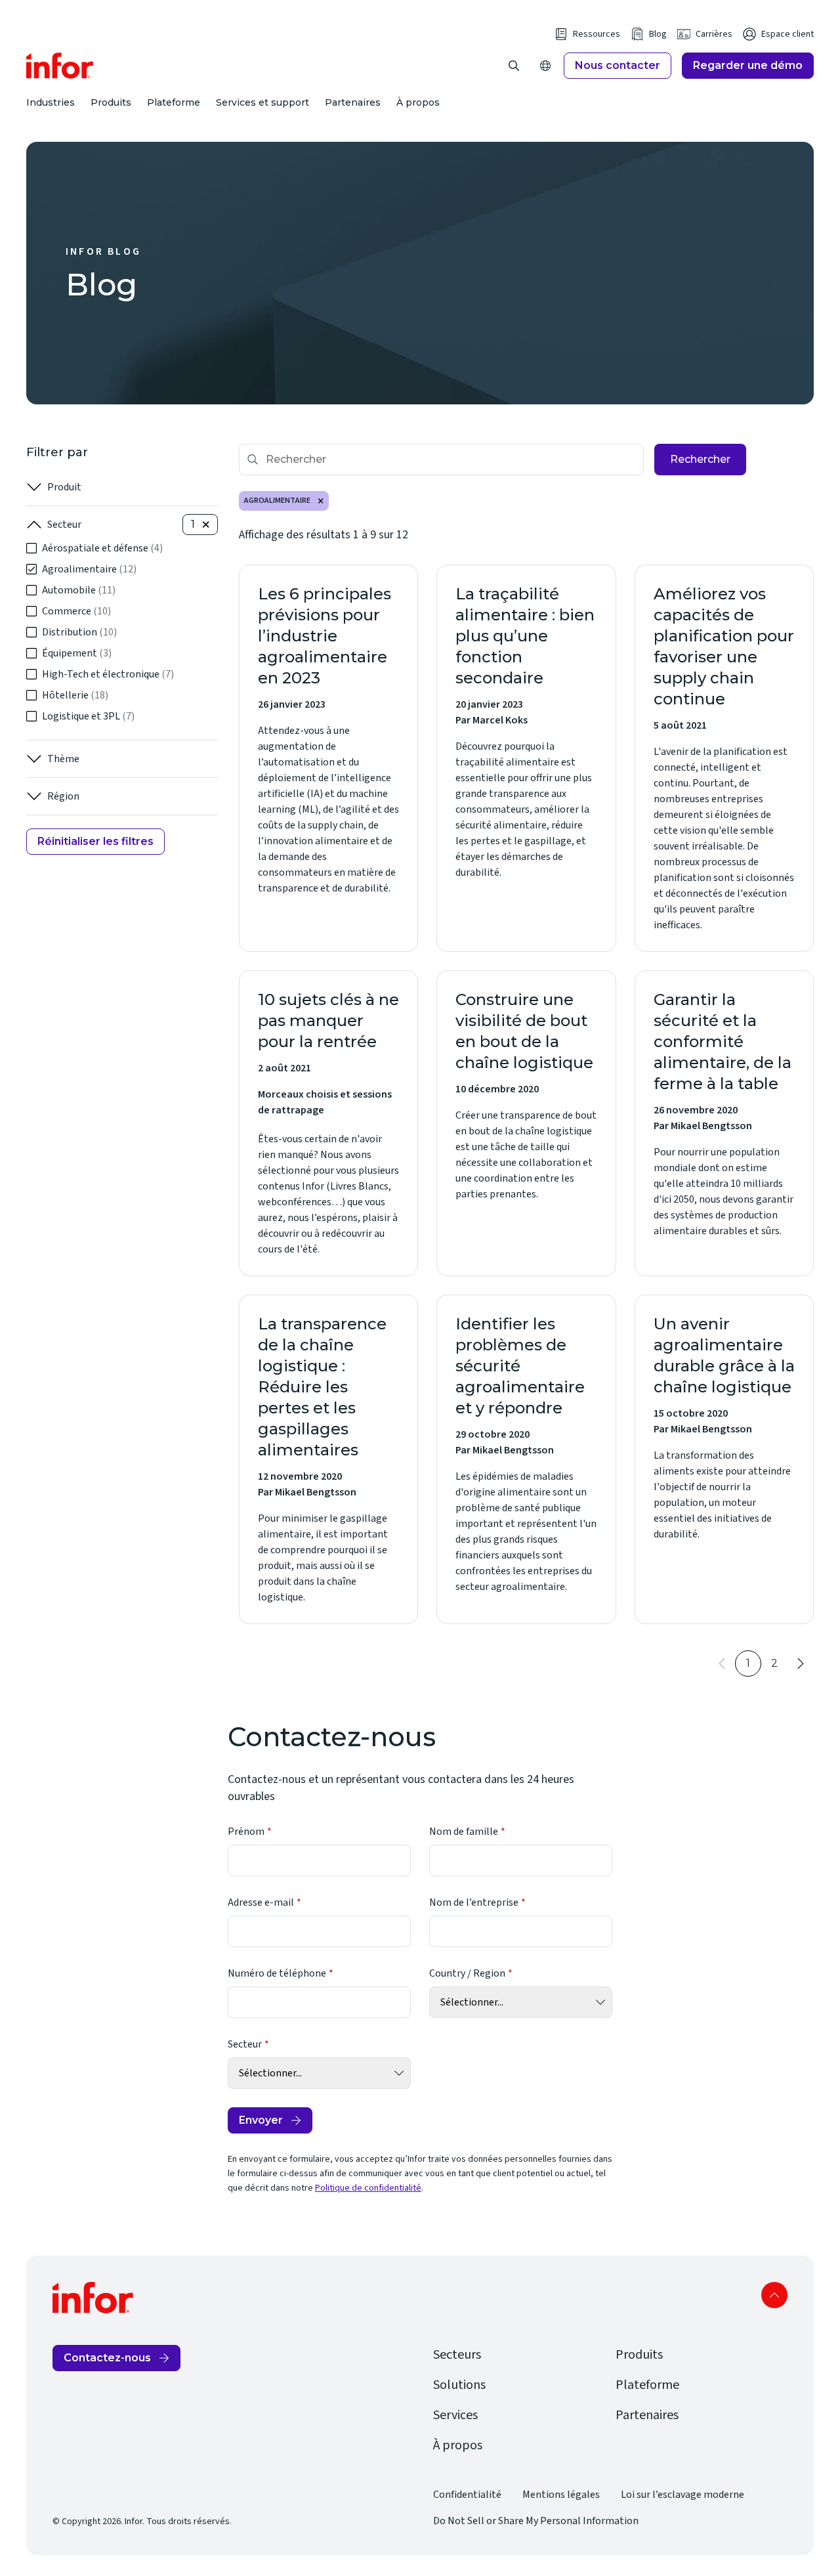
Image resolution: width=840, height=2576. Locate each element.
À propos (418, 102)
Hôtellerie (75, 695)
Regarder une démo (748, 65)
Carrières (714, 34)
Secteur (64, 525)
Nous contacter (618, 65)
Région (63, 796)
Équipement (77, 653)
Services (455, 2415)
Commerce (76, 611)
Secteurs (457, 2355)
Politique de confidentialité (368, 2188)
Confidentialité (467, 2495)
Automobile (79, 590)
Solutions (459, 2385)
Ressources (597, 34)
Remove (321, 501)
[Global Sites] (545, 66)
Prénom (246, 1832)
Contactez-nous (107, 2358)
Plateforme (174, 102)
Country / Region (467, 1973)
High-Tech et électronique (108, 674)
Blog (658, 34)
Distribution (79, 632)
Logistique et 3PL (88, 716)
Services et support (262, 102)
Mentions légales (561, 2495)
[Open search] (514, 66)
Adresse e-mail (261, 1902)
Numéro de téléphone (277, 1973)
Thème (63, 759)
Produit (64, 487)
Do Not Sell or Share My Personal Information (536, 2521)
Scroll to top (774, 2295)
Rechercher (700, 459)
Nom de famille (464, 1832)
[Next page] (801, 1664)
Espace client (787, 34)
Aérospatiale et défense (102, 548)
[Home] (60, 66)
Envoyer (261, 2120)
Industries (51, 102)
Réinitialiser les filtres (95, 841)
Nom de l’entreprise (474, 1902)
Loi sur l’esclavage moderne (682, 2495)
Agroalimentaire (89, 569)
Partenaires (353, 102)
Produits (111, 102)
